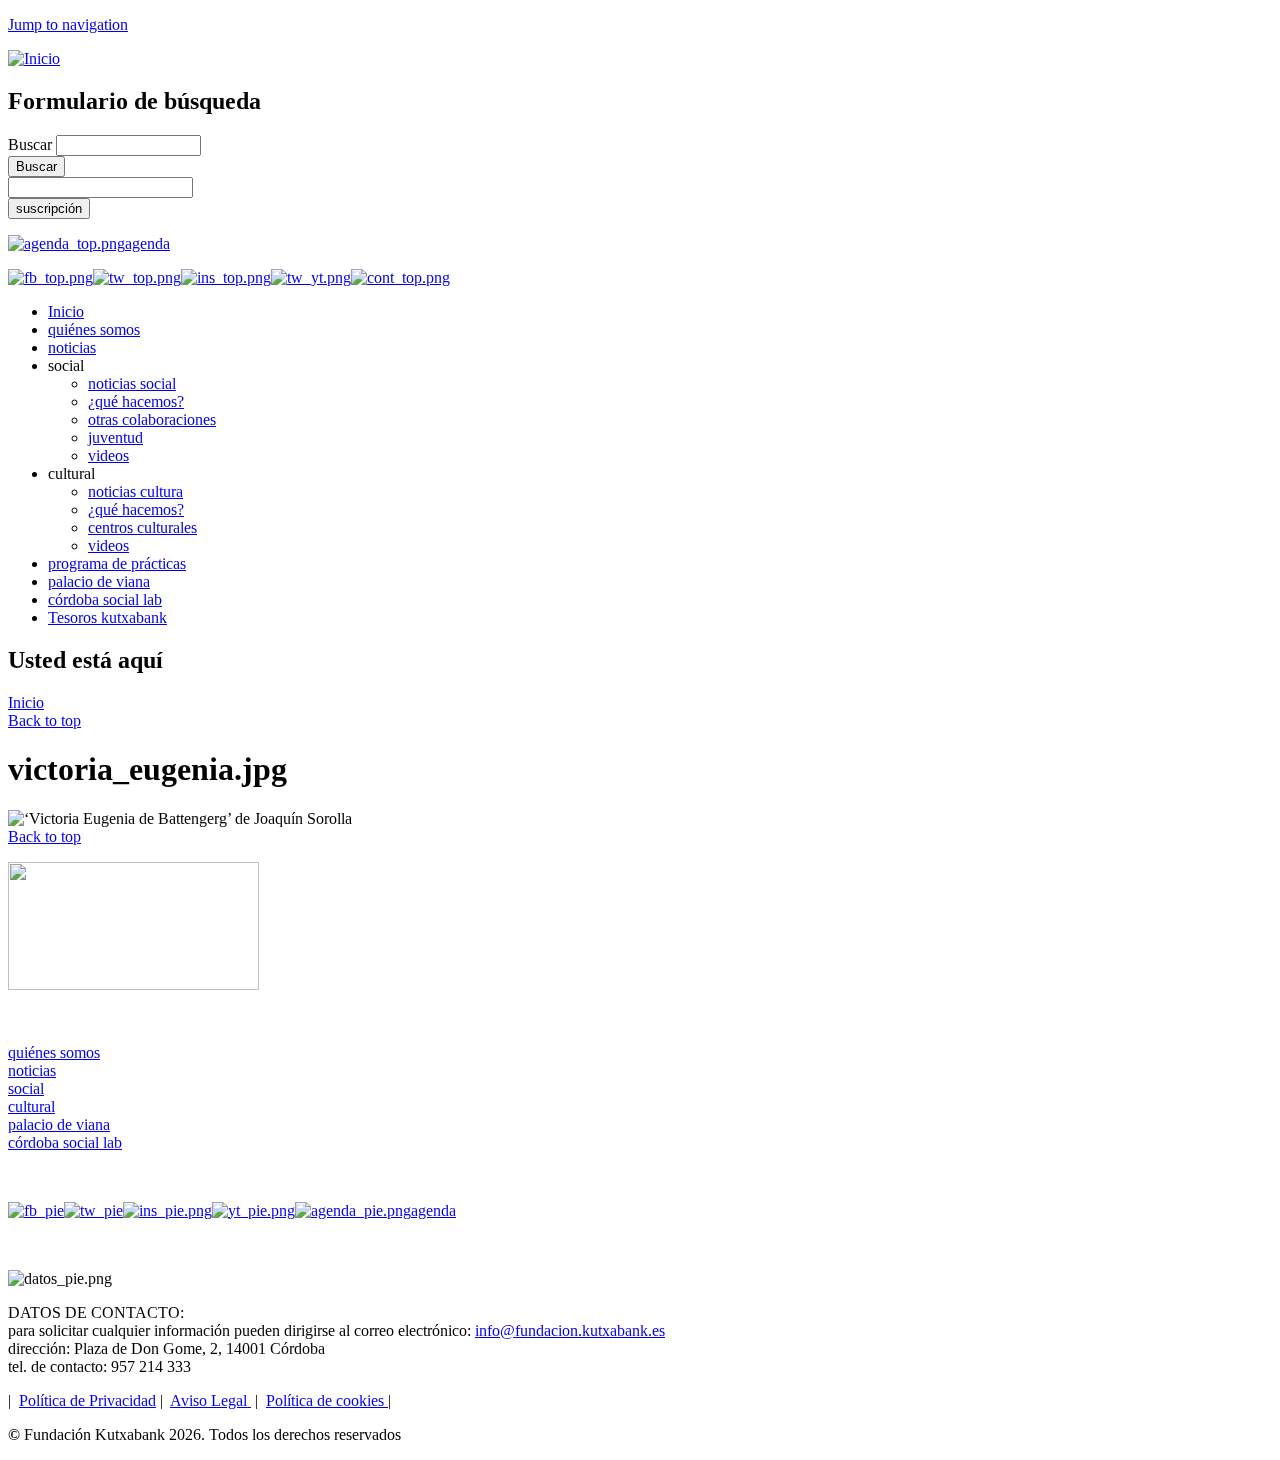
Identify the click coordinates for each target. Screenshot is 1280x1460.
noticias (72, 347)
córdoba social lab (105, 599)
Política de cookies (327, 1400)
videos (108, 455)
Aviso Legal (210, 1400)
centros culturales (142, 527)
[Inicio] (34, 58)
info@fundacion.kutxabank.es (570, 1330)
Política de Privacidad (87, 1400)
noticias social (132, 383)
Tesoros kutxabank (107, 617)
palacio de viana (99, 581)
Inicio (66, 311)
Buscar (32, 144)
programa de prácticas (117, 563)
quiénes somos (94, 329)
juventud (115, 437)
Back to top (44, 720)
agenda (147, 243)
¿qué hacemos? (136, 401)
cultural (31, 1106)
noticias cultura (135, 491)
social (26, 1088)
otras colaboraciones (152, 419)
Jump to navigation (68, 24)
